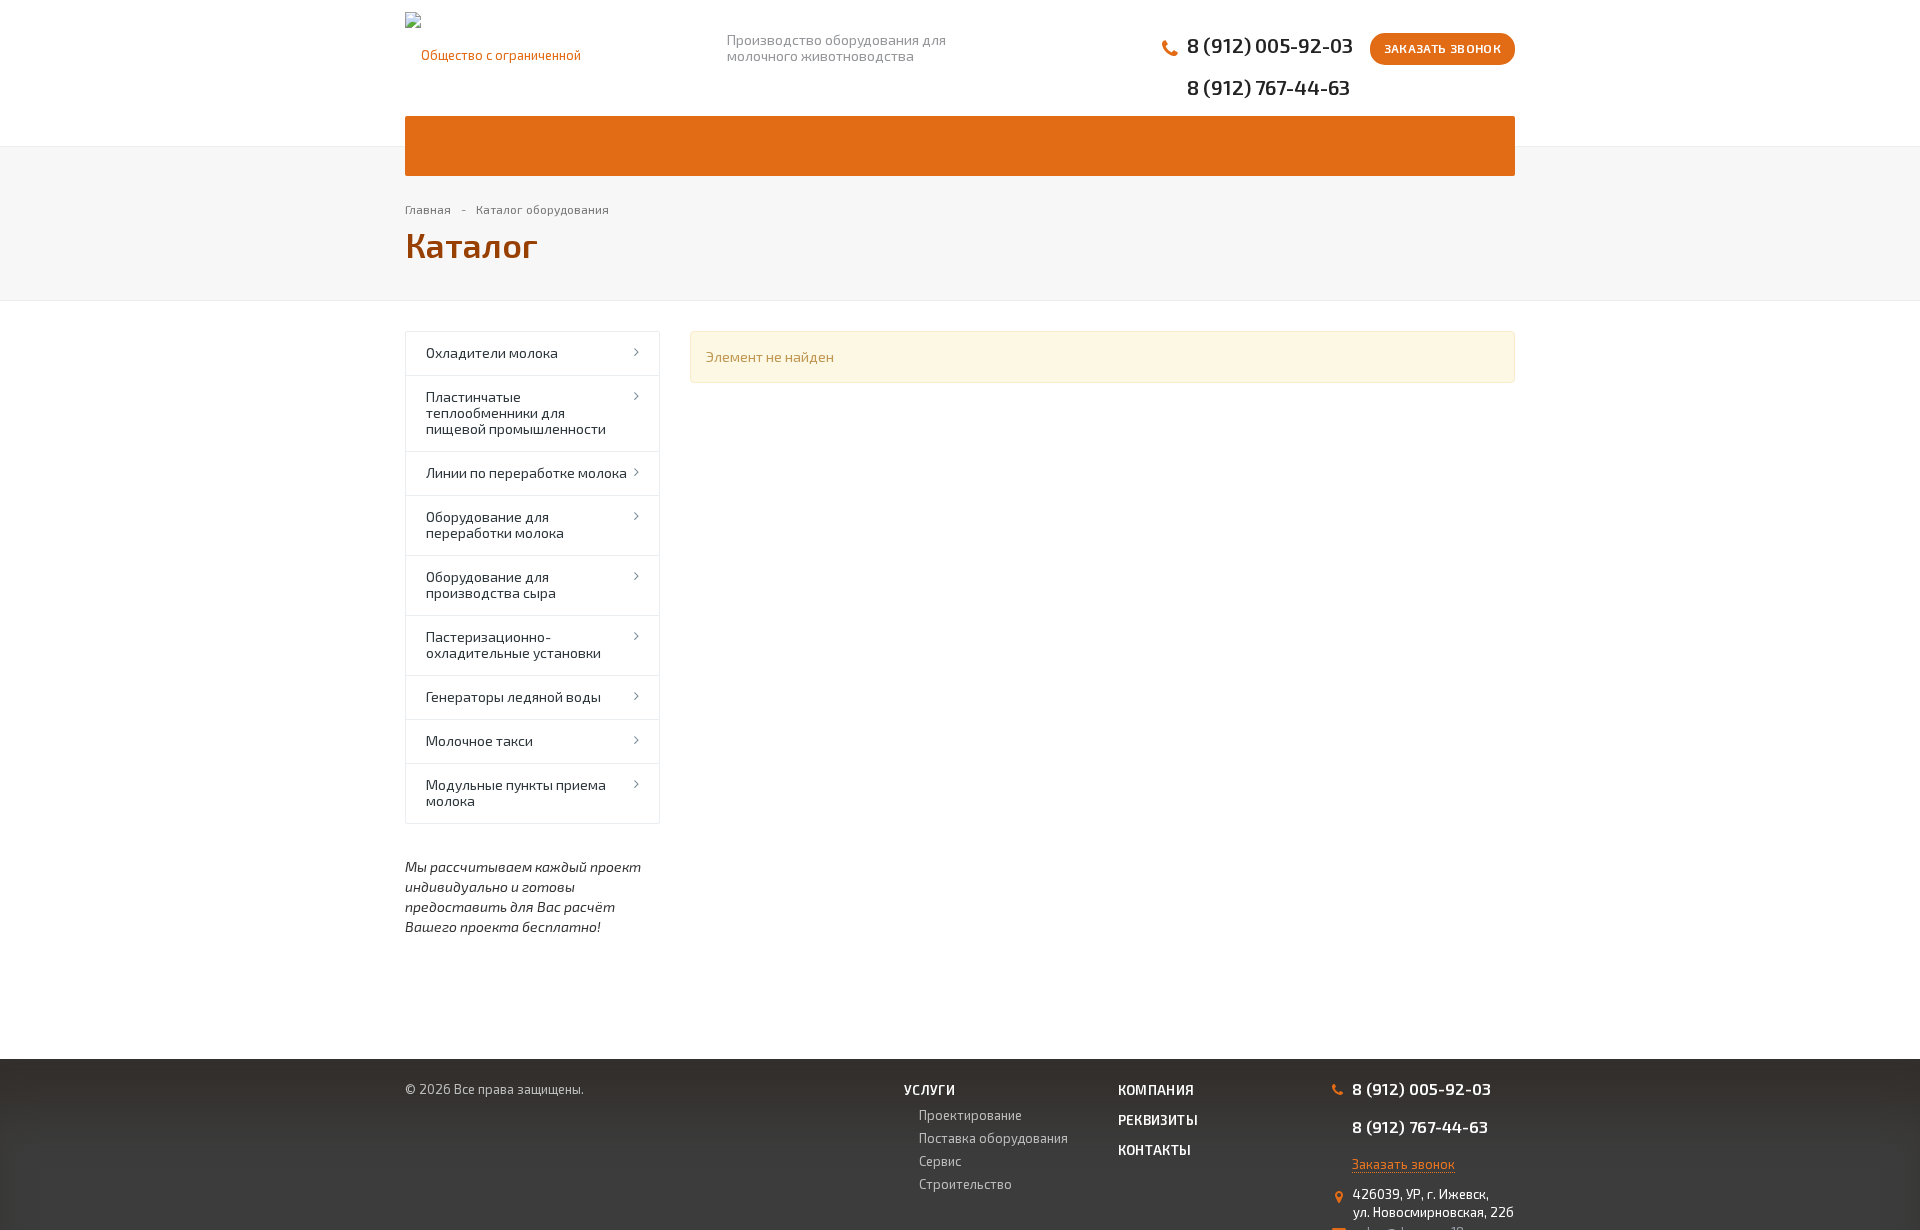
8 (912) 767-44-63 (1268, 87)
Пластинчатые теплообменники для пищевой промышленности (516, 412)
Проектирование (970, 1115)
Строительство (965, 1184)
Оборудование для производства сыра (491, 584)
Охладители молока (492, 352)
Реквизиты (1158, 1120)
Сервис (940, 1161)
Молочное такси (479, 740)
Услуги (929, 1090)
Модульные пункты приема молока (516, 792)
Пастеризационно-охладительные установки (513, 644)
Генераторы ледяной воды (513, 696)
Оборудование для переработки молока (495, 524)
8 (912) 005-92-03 (1270, 45)
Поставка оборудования (993, 1138)
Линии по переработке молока (526, 472)
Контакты (1155, 1150)
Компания (1156, 1090)
